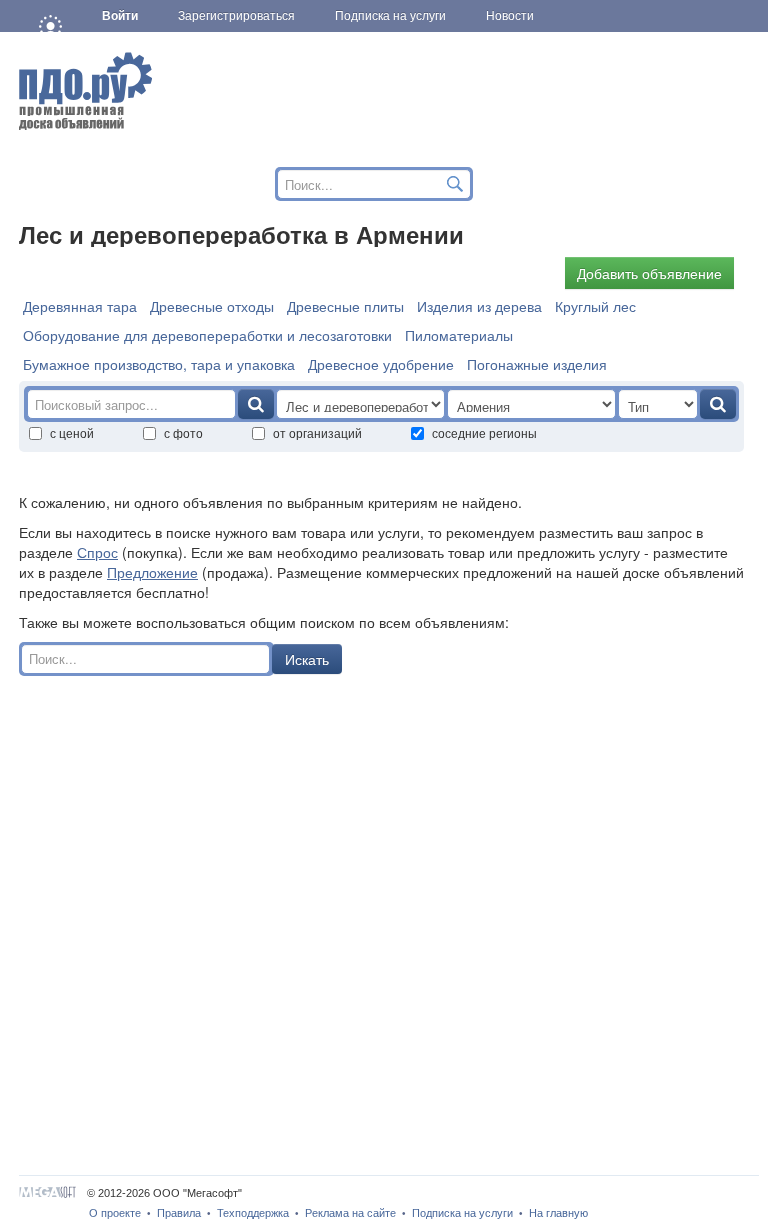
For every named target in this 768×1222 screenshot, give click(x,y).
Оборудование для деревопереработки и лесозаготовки (207, 335)
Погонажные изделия (537, 364)
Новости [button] (510, 16)
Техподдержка (253, 1213)
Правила (179, 1213)
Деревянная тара (80, 306)
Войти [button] (120, 16)
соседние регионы (484, 432)
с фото (183, 432)
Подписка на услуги (462, 1213)
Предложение (152, 572)
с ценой (72, 432)
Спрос (97, 552)
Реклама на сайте (350, 1213)
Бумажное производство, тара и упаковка (159, 364)
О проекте (115, 1213)
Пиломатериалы (459, 335)
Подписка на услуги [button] (390, 16)
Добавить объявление (649, 273)
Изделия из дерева (479, 306)
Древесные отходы (212, 306)
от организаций (317, 432)
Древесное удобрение (381, 364)
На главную (558, 1213)
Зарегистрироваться (236, 16)
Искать (307, 659)
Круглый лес (595, 306)
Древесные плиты (345, 306)
